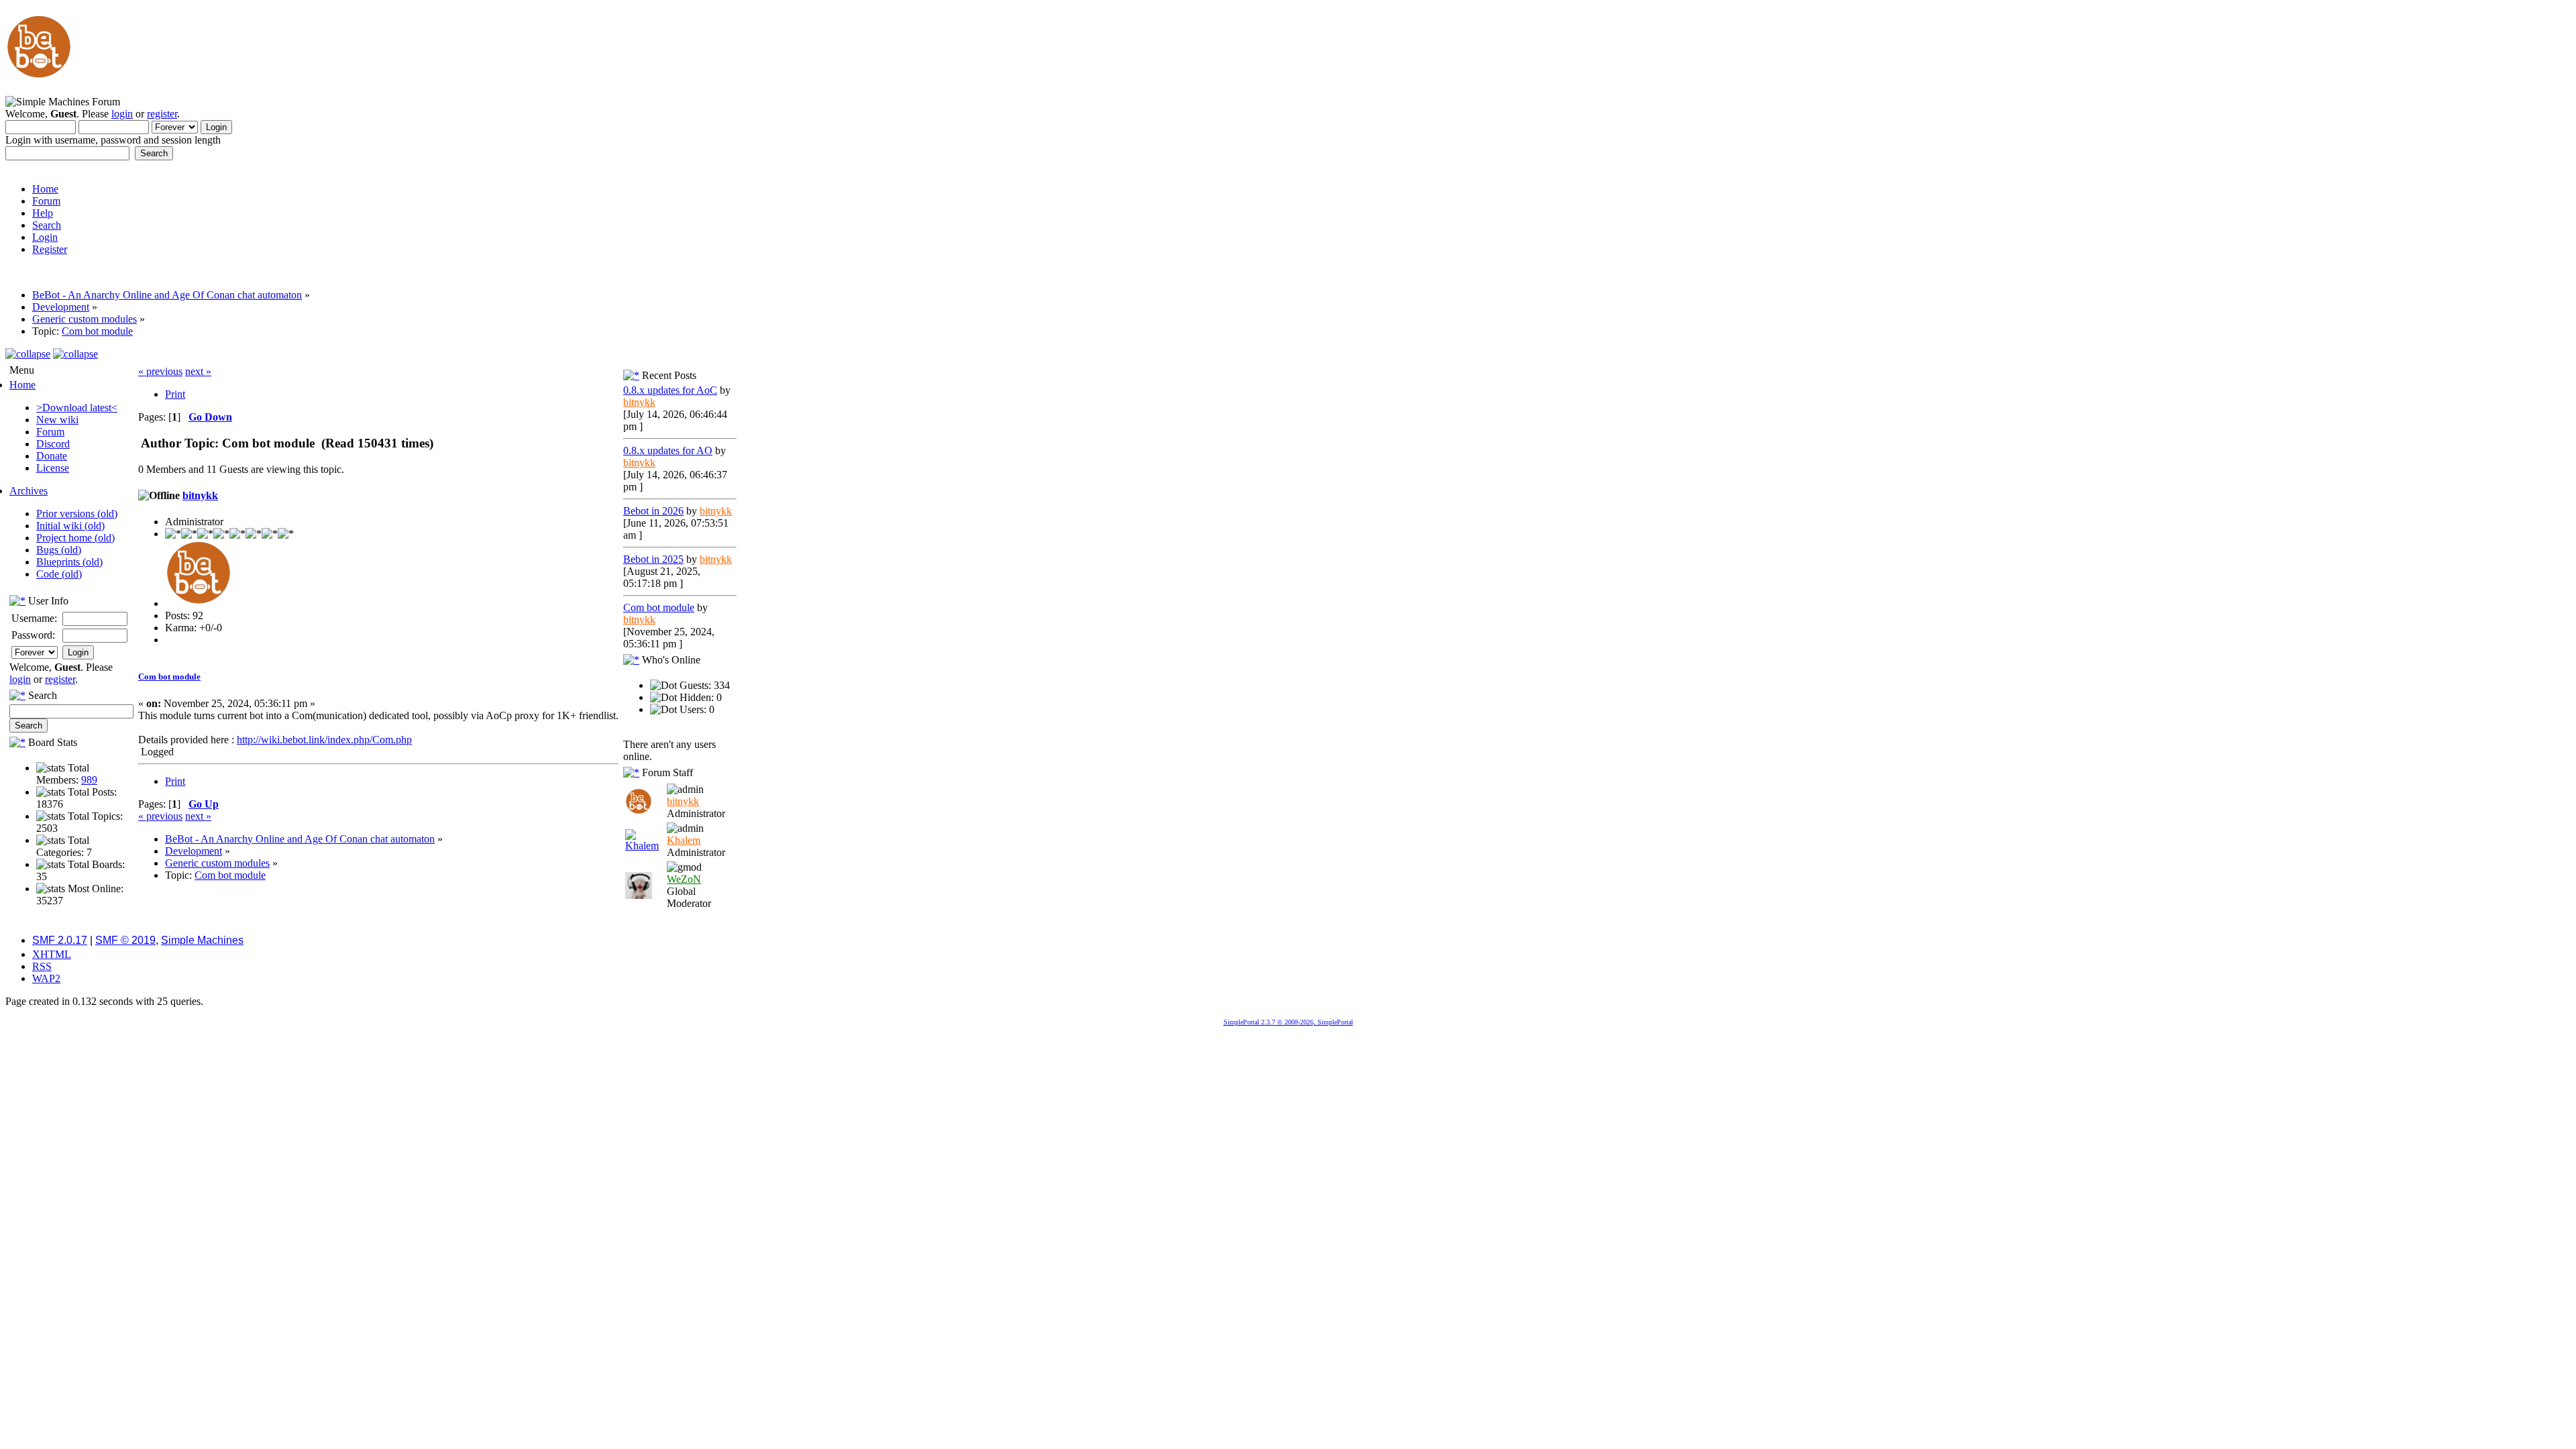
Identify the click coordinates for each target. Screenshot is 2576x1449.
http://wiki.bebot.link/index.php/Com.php (324, 740)
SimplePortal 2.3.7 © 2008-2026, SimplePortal (1288, 1022)
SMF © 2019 (125, 940)
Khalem (684, 840)
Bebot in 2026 (653, 511)
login (122, 114)
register (162, 114)
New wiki (57, 420)
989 (89, 780)
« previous (160, 371)
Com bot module (169, 677)
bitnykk (200, 495)
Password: (33, 635)
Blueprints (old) (69, 562)
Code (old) (59, 574)
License (53, 468)
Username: (34, 618)
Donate (52, 456)
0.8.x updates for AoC (670, 390)
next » (198, 371)
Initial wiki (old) (70, 526)
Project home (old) (75, 538)
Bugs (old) (59, 550)
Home (22, 385)
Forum (50, 432)
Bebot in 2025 (653, 559)
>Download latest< (77, 408)
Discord (53, 444)
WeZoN (684, 879)
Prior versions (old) (77, 514)
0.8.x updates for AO (668, 450)
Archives (29, 491)
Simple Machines (202, 940)
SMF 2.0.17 (60, 940)
